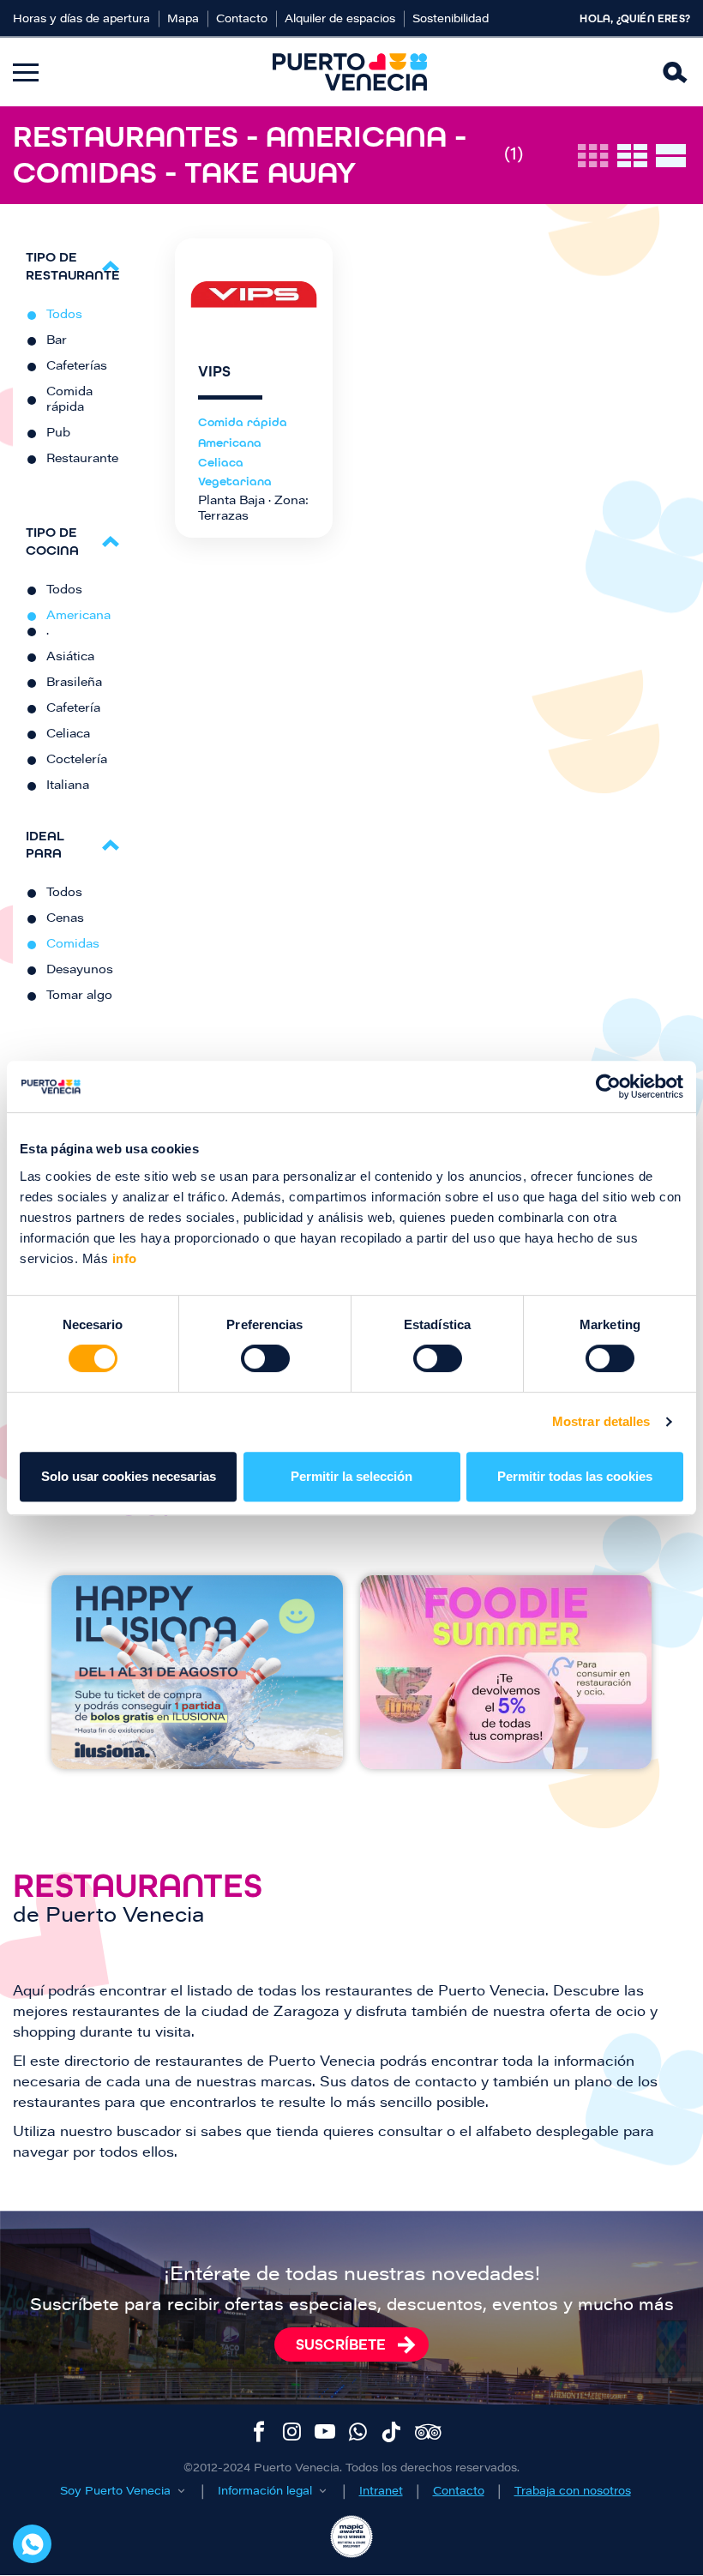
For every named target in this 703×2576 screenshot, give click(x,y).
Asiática (70, 658)
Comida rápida (69, 400)
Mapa (183, 19)
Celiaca (68, 735)
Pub (58, 434)
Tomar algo (79, 996)
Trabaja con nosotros (573, 2492)
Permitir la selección (351, 1476)
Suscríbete (341, 2344)
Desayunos (80, 971)
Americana (78, 617)
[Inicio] (350, 72)
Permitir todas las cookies (575, 1476)
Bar (57, 341)
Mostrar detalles (601, 1421)
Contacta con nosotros (32, 2544)
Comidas (73, 945)
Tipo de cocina (52, 541)
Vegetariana (235, 481)
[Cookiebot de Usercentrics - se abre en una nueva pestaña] (608, 1086)
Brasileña (74, 683)
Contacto (242, 19)
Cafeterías (77, 367)
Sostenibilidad (451, 19)
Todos (64, 316)
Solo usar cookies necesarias (129, 1476)
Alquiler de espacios (340, 19)
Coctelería (77, 761)
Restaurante (82, 460)
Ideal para (45, 845)
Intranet (381, 2492)
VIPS (214, 372)
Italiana (68, 786)
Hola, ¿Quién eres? (635, 19)
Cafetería (73, 709)
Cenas (65, 919)
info (123, 1258)
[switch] (265, 1358)
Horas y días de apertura (81, 19)
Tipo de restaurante (73, 266)
